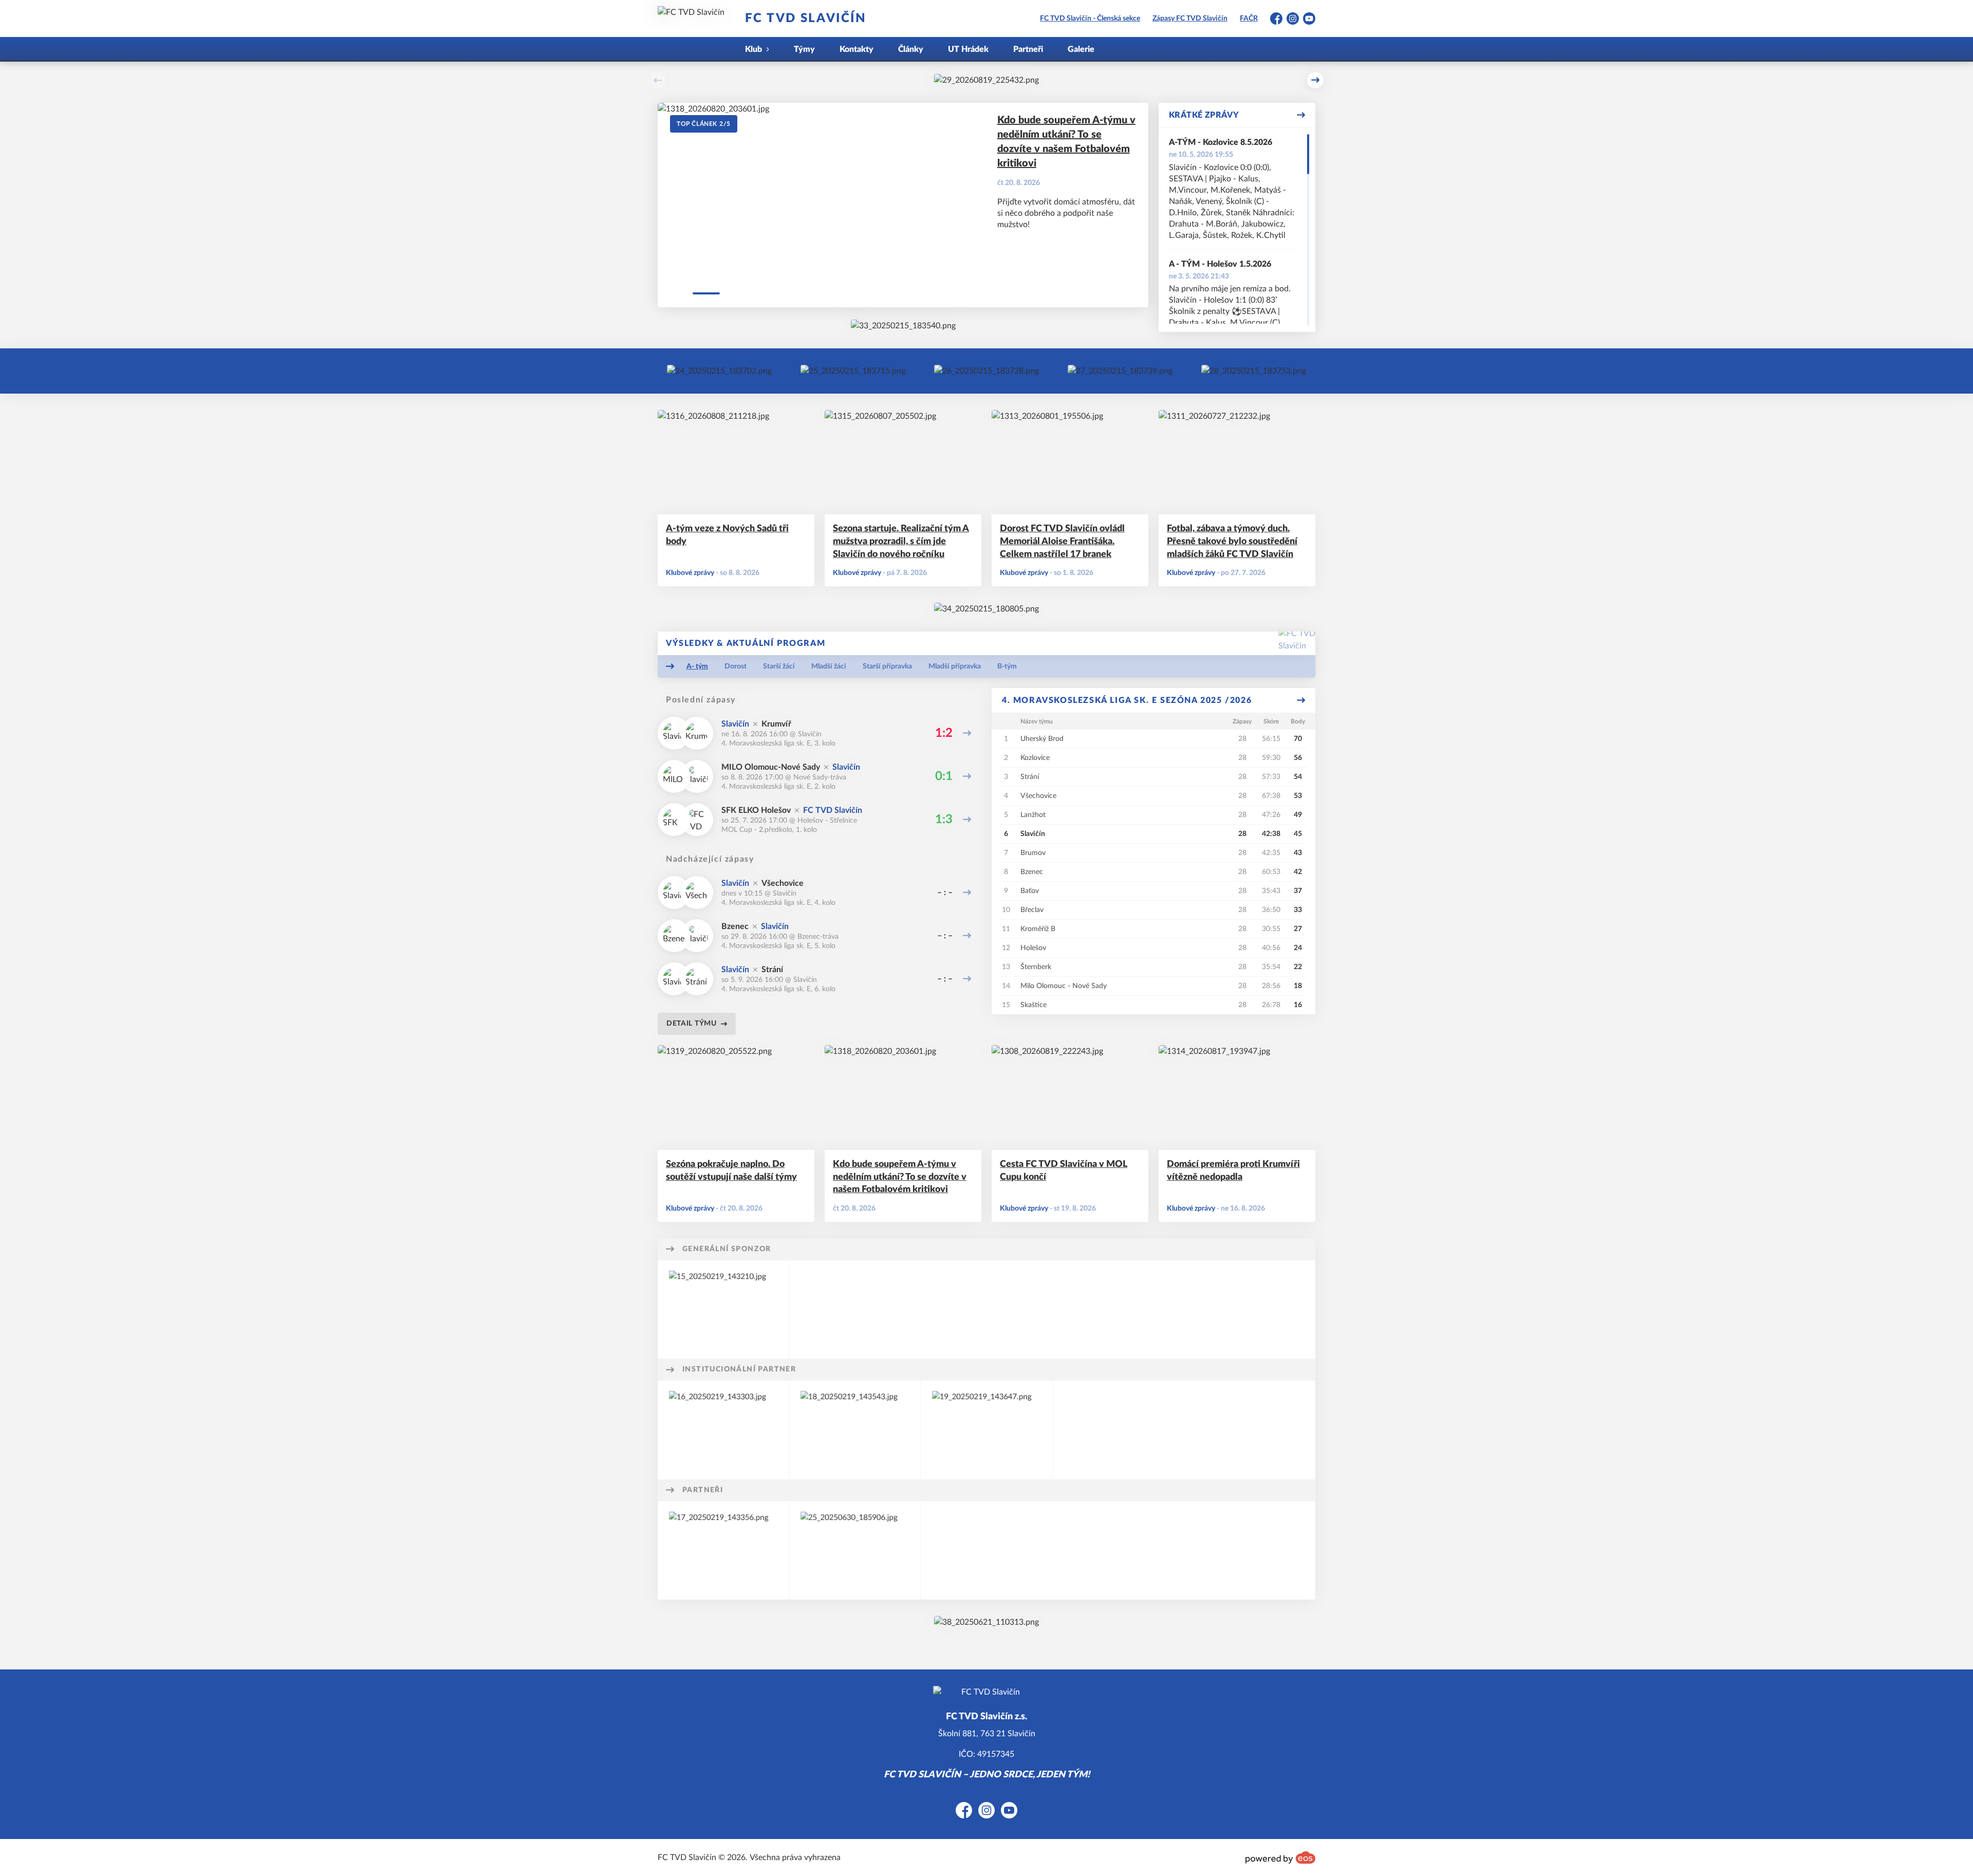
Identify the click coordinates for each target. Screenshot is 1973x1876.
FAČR (1249, 18)
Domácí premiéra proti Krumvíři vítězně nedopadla (1233, 1171)
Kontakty (857, 49)
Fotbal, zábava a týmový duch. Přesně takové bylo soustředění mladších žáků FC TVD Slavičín (1232, 542)
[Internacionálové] (853, 371)
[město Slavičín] (986, 609)
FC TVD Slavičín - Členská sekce (1090, 18)
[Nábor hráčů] (1120, 371)
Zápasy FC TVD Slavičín (1190, 18)
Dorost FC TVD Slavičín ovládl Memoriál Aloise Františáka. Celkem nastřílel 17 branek (1062, 542)
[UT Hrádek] (719, 371)
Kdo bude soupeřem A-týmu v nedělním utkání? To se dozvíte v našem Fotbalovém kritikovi (1066, 142)
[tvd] (903, 326)
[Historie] (986, 371)
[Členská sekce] (1254, 371)
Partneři (1028, 49)
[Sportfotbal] (855, 1550)
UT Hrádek (968, 49)
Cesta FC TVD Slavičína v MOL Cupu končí (1064, 1171)
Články (911, 49)
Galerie (1081, 49)
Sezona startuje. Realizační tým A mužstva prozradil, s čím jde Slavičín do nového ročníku (901, 542)
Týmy (804, 49)
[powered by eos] (1280, 1858)
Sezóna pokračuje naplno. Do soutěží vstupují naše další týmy (731, 1171)
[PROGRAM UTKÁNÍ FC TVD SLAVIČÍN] (986, 1622)
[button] (658, 80)
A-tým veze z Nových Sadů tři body (727, 535)
